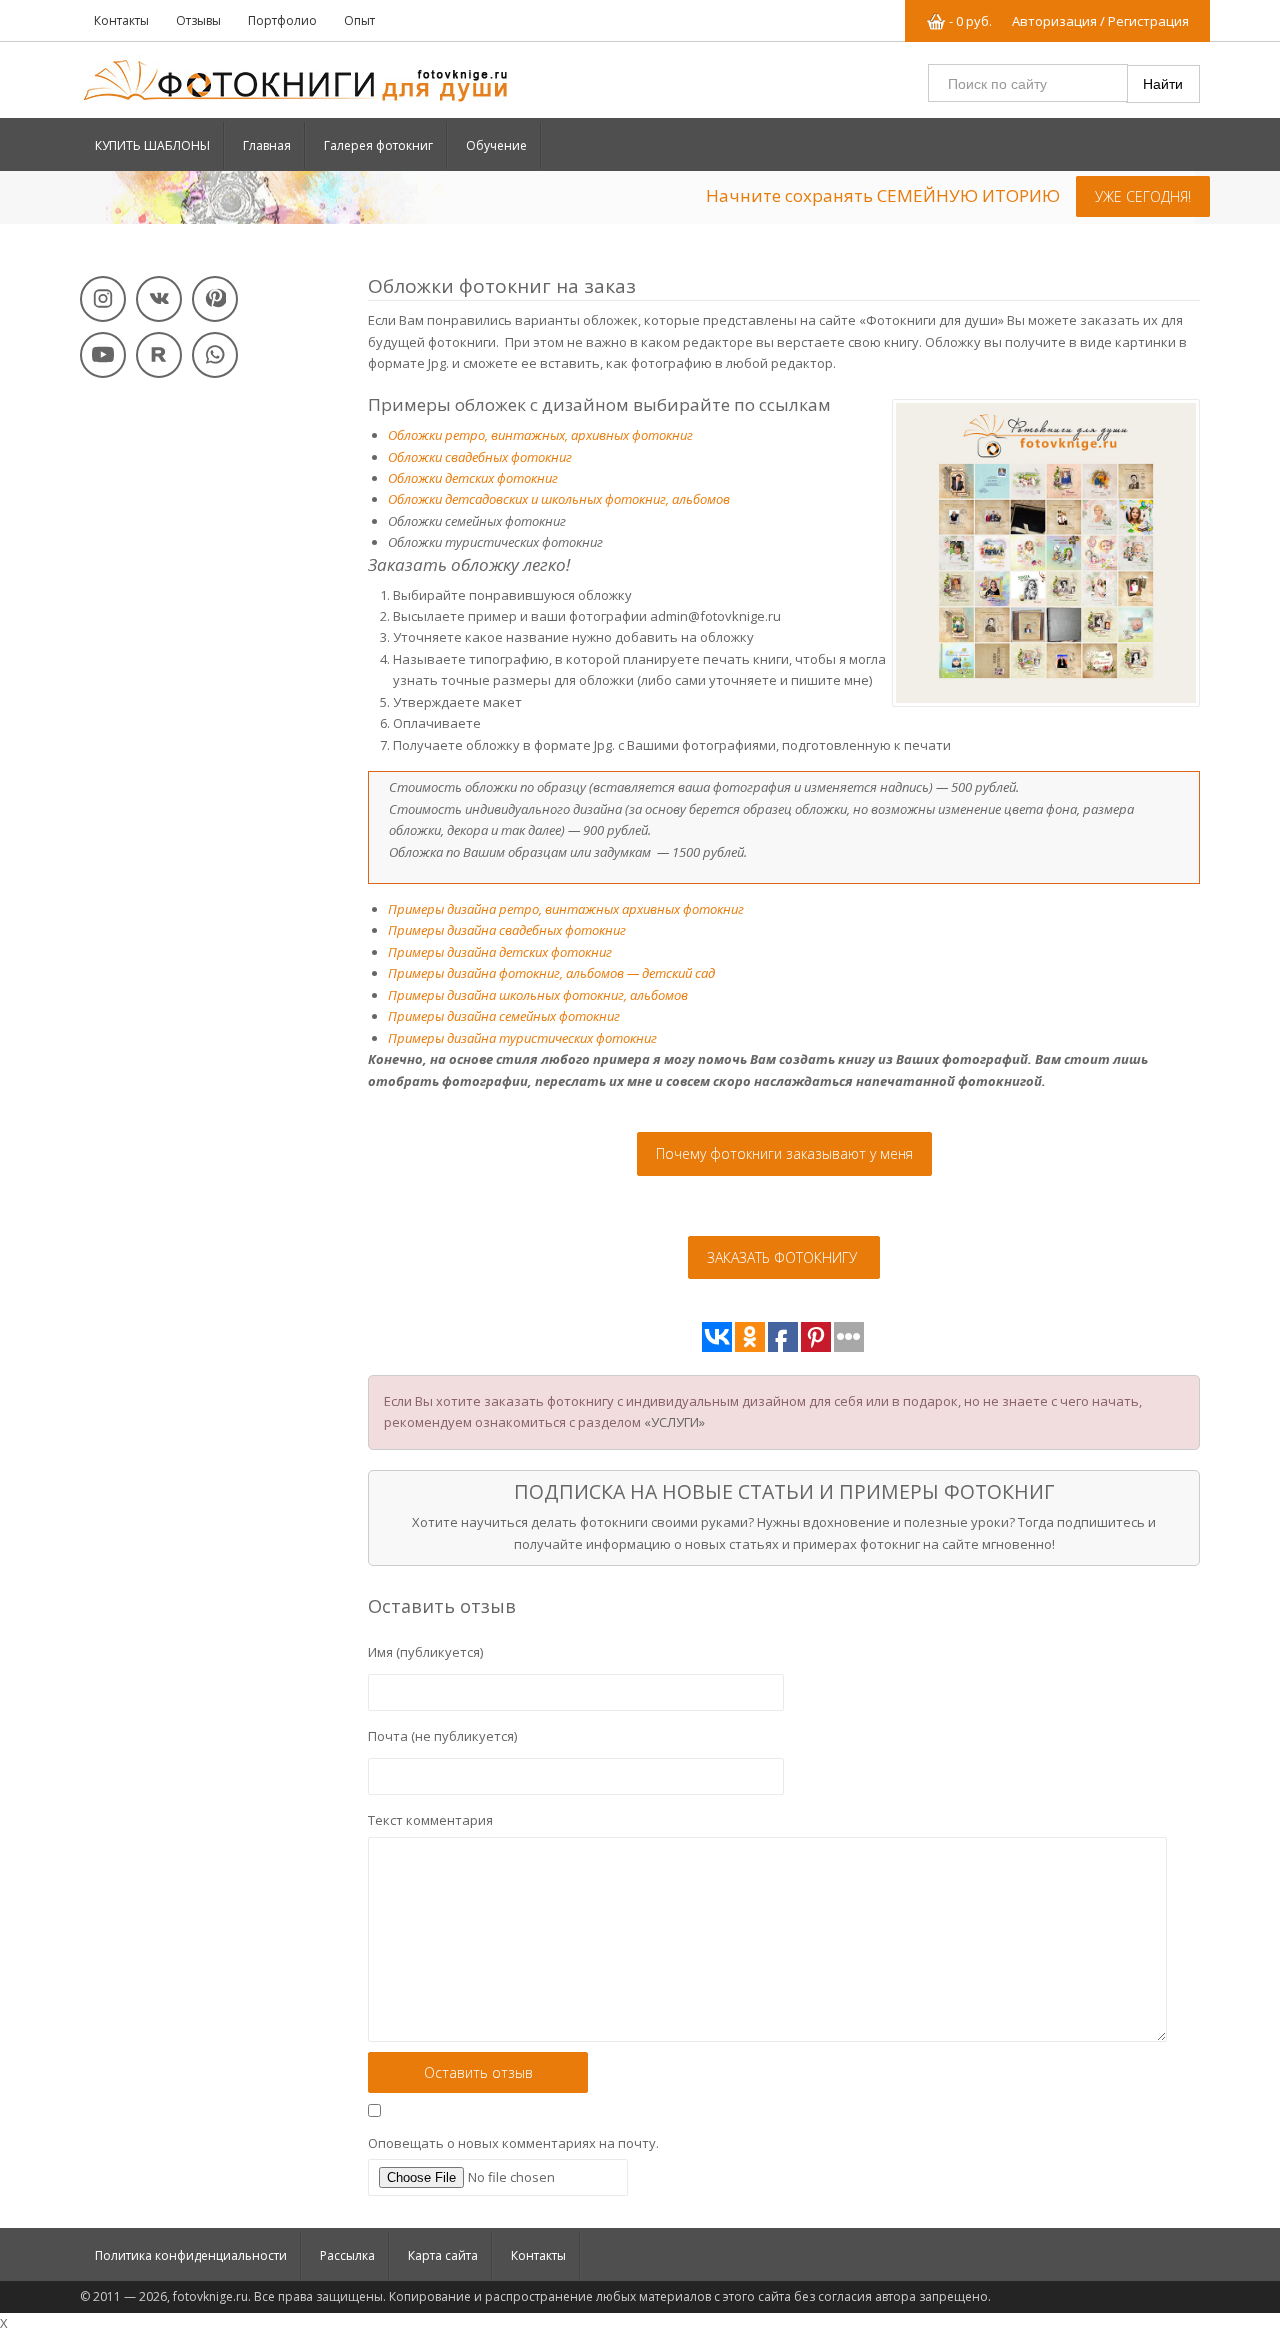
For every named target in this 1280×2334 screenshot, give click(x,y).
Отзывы (198, 20)
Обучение (496, 145)
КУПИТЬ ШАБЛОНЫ (152, 145)
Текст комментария (430, 1820)
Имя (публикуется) (425, 1652)
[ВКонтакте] (159, 299)
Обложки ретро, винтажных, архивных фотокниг (540, 435)
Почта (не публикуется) (442, 1736)
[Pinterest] (215, 299)
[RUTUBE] (159, 355)
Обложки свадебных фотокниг (480, 457)
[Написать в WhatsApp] (215, 355)
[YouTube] (103, 355)
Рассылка (347, 2255)
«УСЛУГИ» (674, 1422)
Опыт (359, 20)
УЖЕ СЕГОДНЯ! (1143, 196)
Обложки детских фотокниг (473, 478)
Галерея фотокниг (378, 145)
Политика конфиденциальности (191, 2255)
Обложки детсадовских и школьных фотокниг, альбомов (559, 499)
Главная (267, 145)
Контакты (121, 20)
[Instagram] (103, 299)
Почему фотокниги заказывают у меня (784, 1153)
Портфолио (282, 20)
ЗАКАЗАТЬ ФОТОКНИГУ (784, 1257)
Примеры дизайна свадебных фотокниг (507, 930)
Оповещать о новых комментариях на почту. (513, 2143)
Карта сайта (443, 2255)
